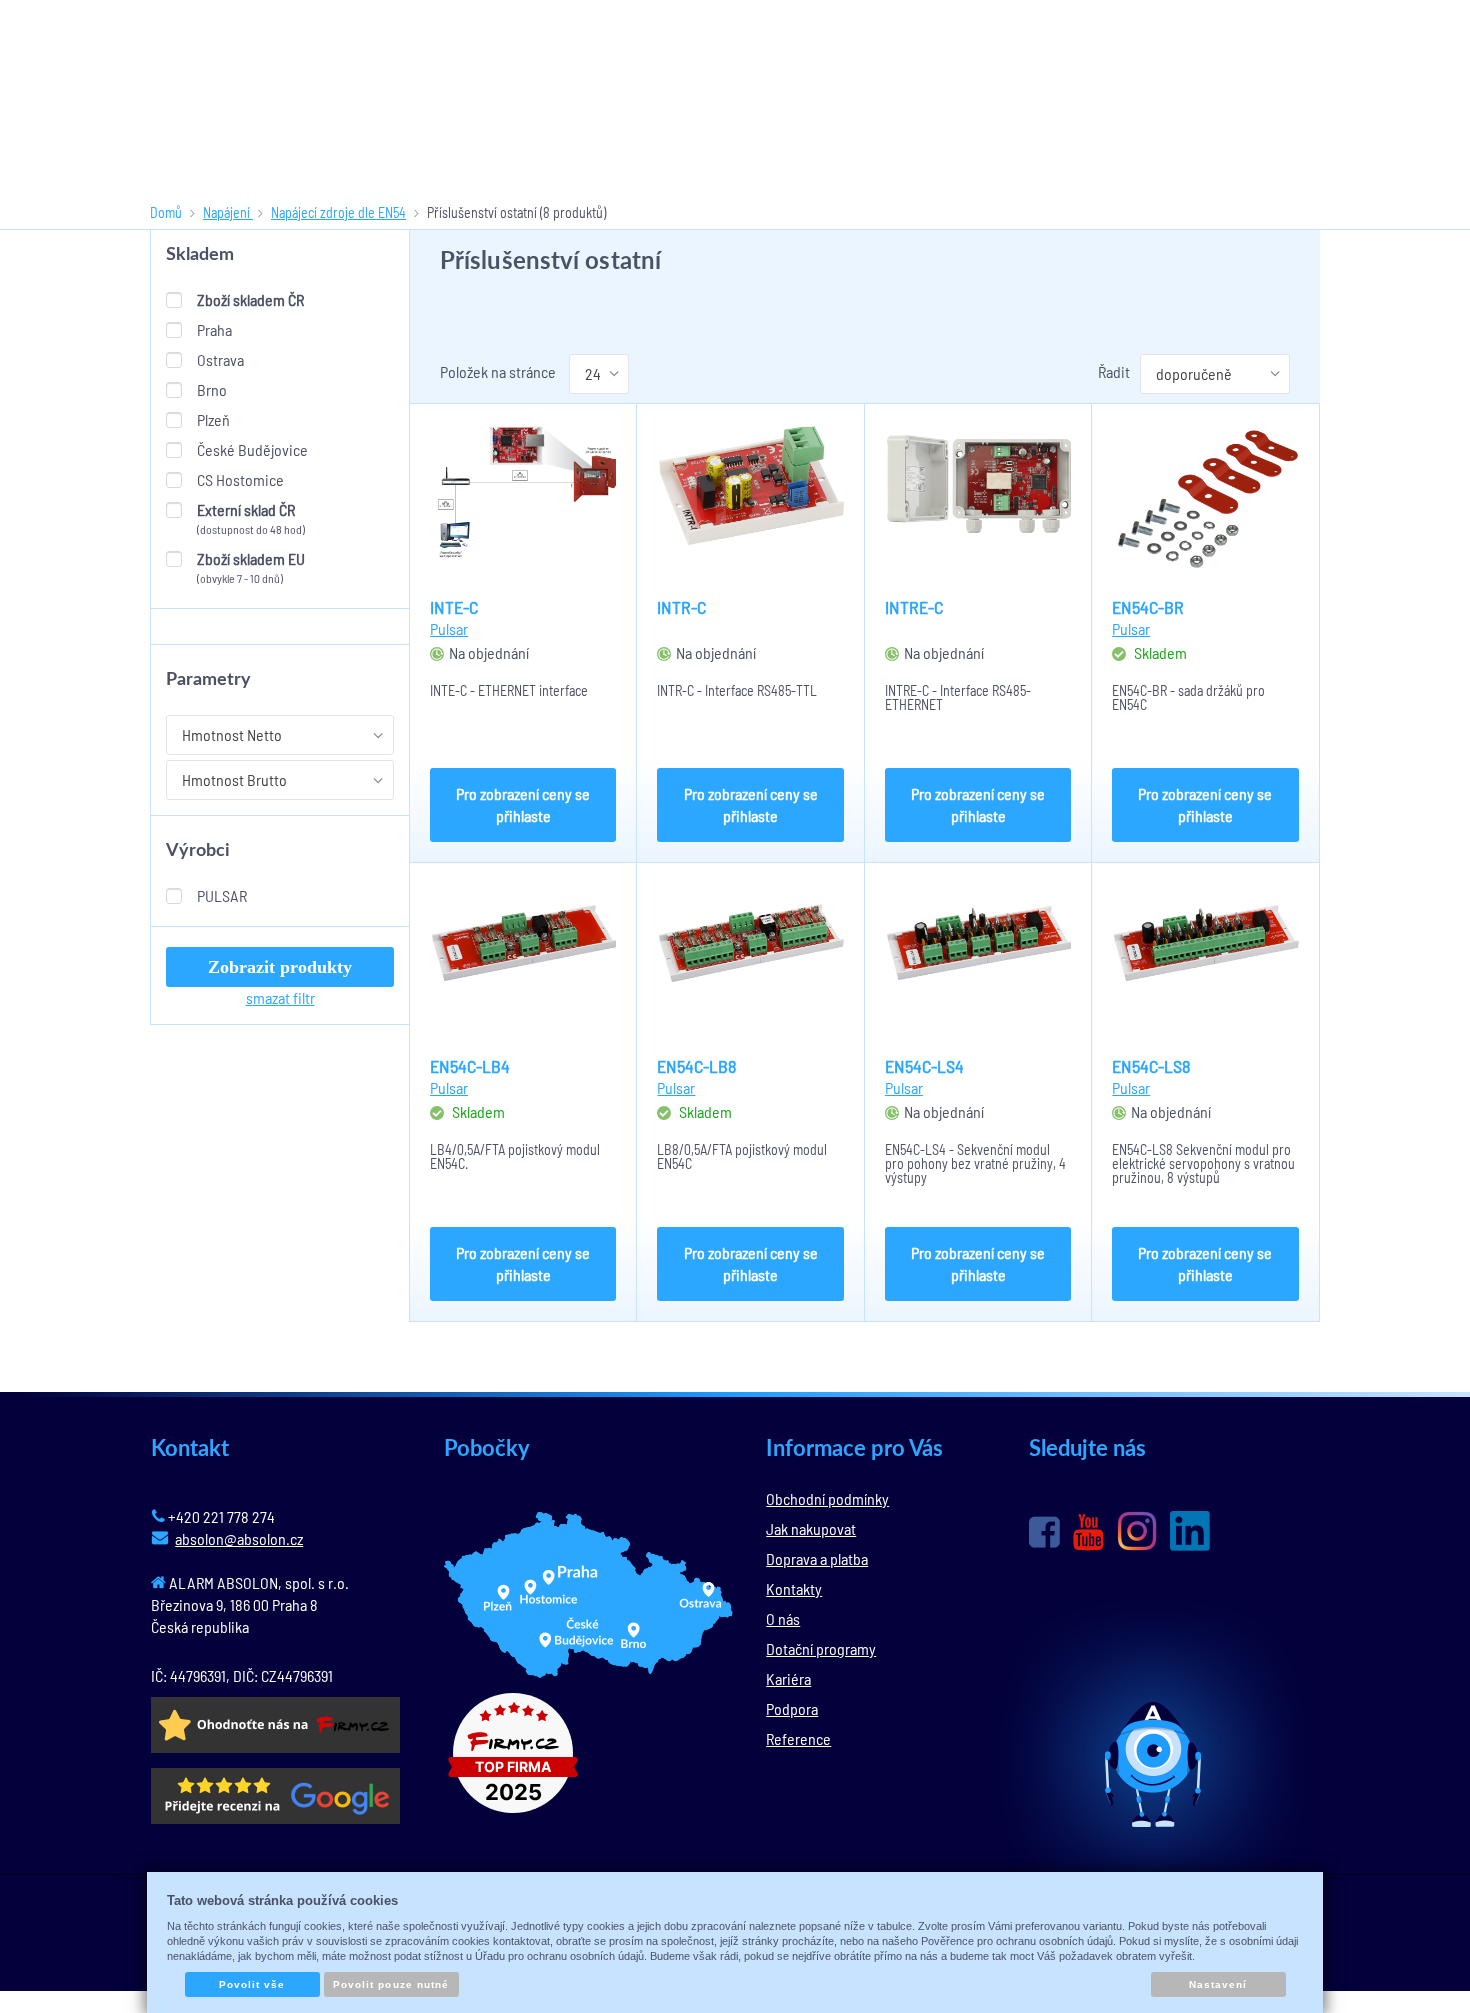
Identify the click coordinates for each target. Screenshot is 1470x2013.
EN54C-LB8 (696, 1066)
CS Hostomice (240, 479)
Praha (214, 329)
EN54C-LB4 (470, 1066)
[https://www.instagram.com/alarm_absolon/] (1137, 1531)
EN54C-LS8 (1151, 1066)
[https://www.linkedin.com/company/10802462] (1190, 1531)
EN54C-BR (1148, 607)
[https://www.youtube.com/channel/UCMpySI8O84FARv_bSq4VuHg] (1088, 1532)
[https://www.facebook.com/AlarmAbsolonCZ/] (1044, 1532)
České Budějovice (252, 449)
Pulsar (222, 895)
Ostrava (220, 359)
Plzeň (213, 419)
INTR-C (681, 607)
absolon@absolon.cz (239, 1538)
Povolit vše (252, 1984)
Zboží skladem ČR (250, 299)
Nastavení (1218, 1984)
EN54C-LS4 (924, 1066)
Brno (212, 389)
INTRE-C (914, 607)
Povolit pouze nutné (391, 1984)
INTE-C (454, 607)
